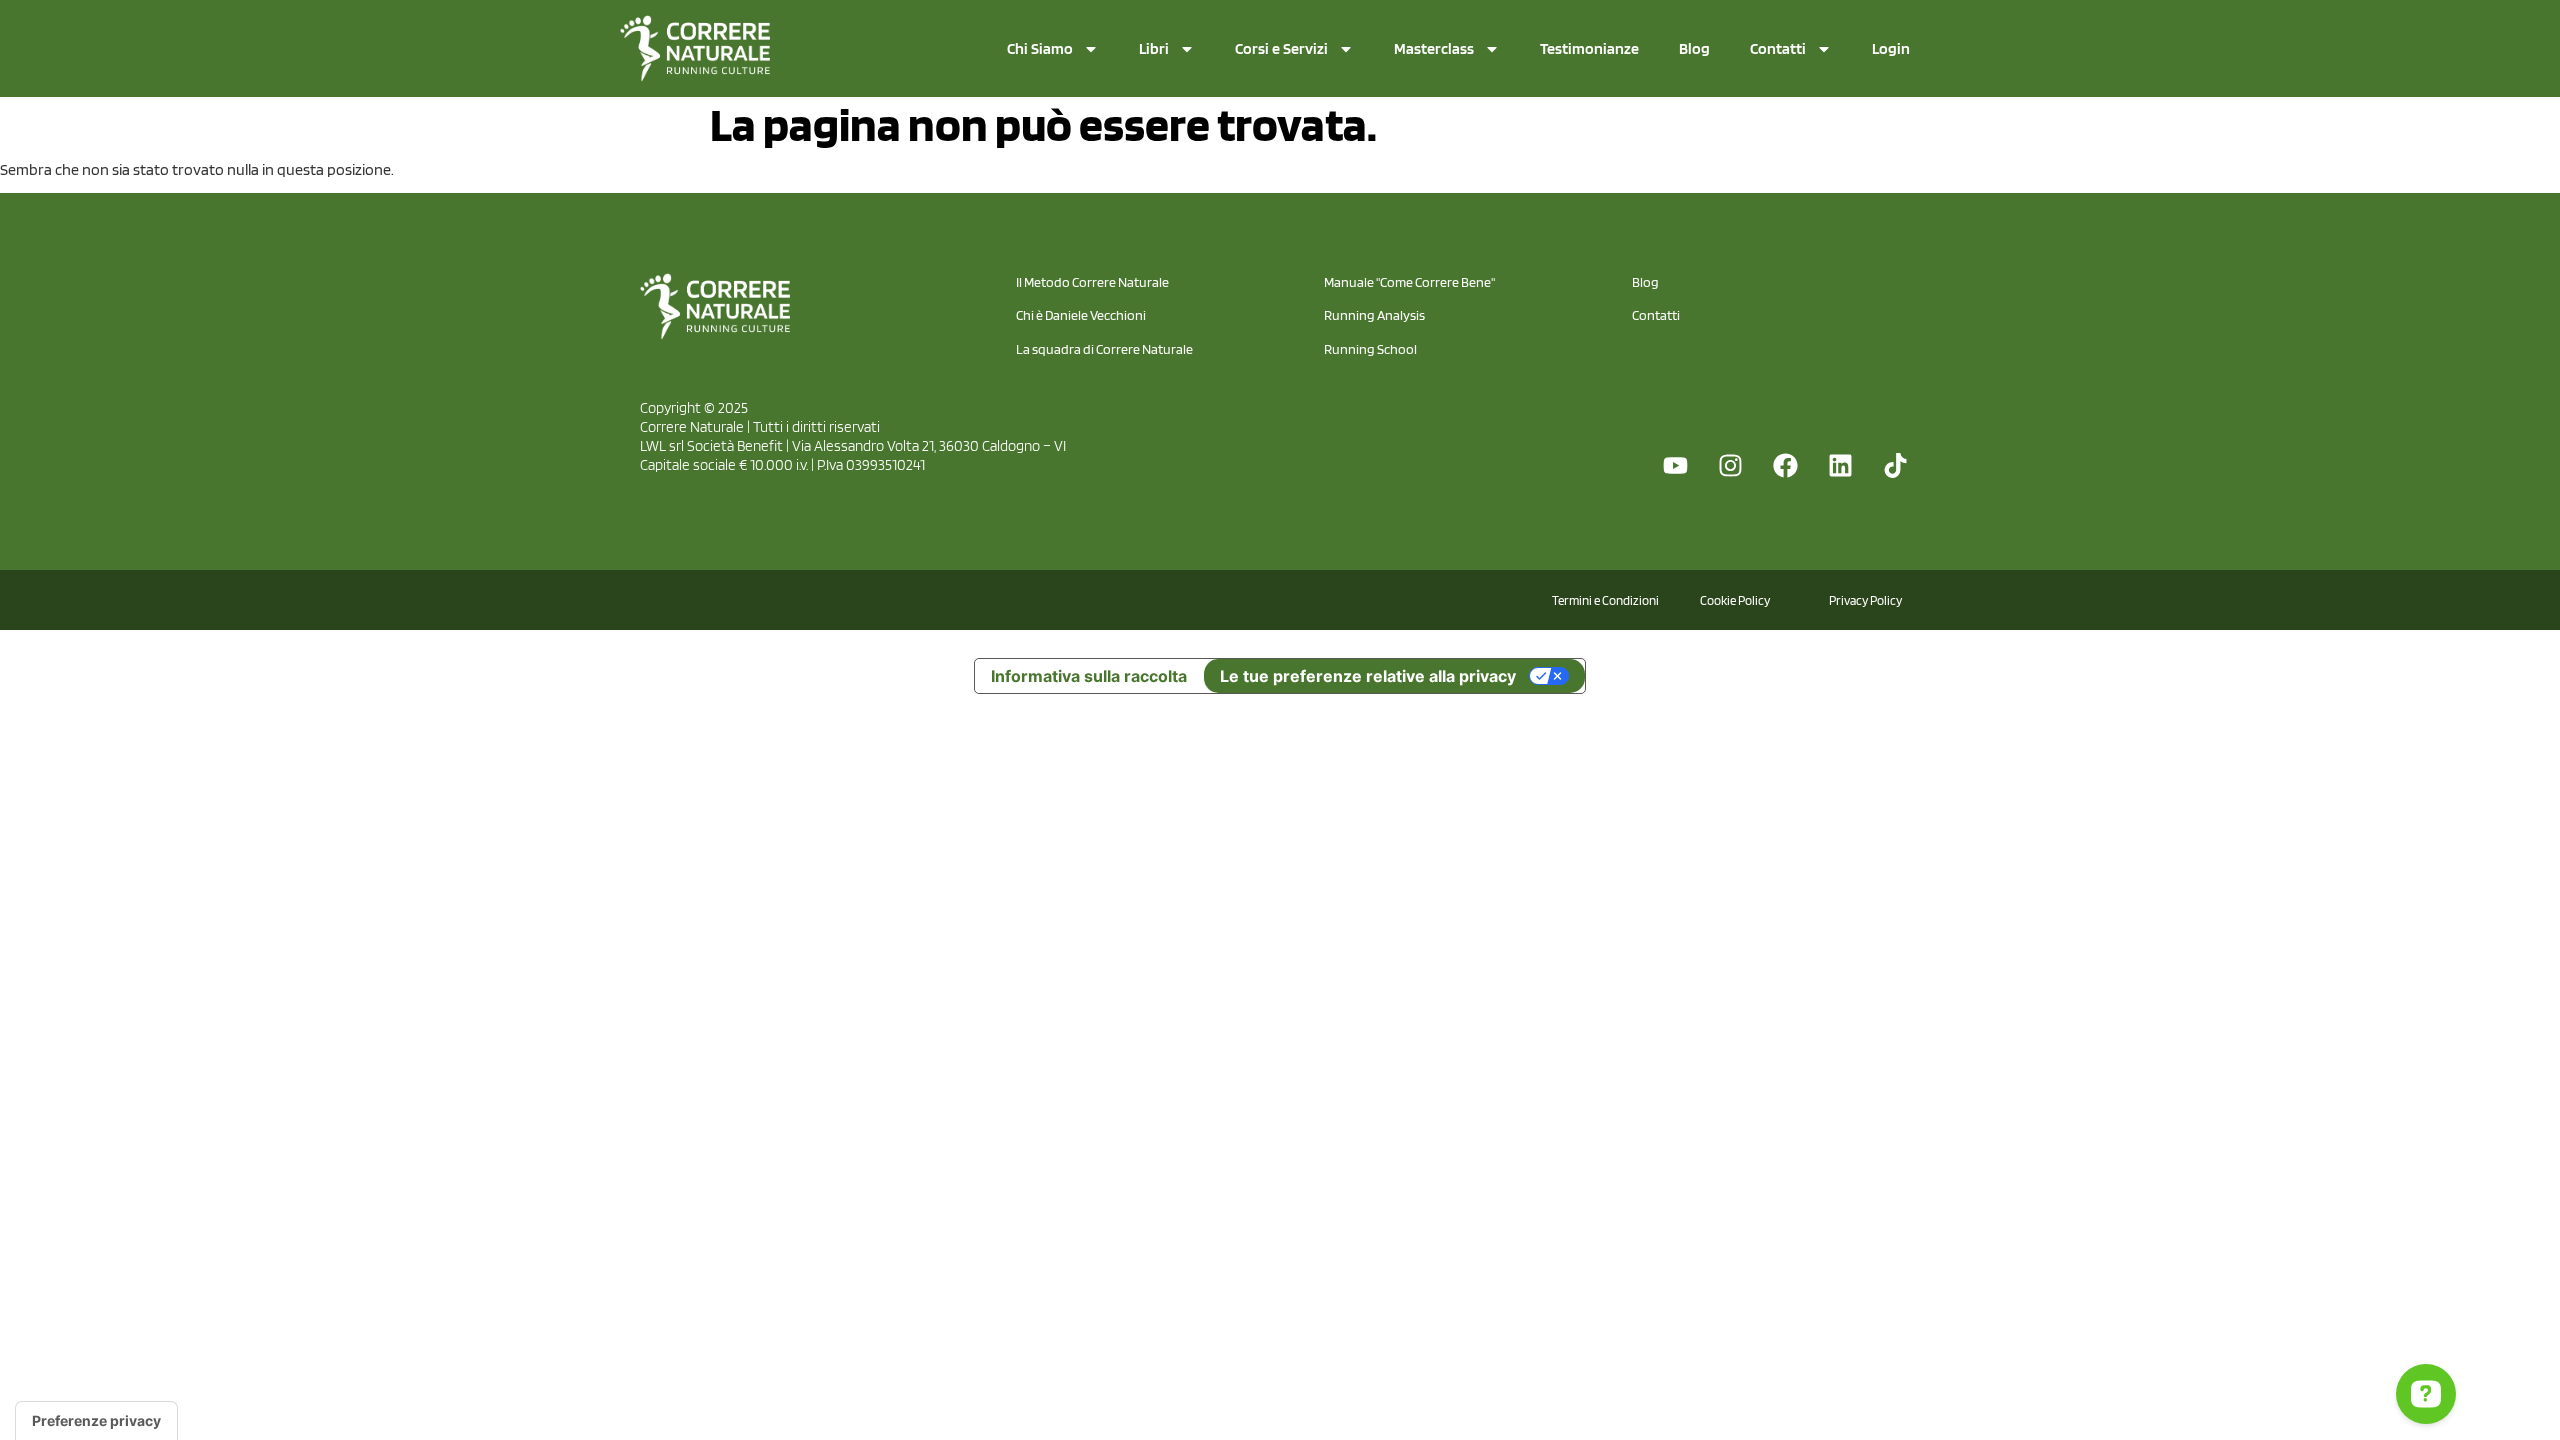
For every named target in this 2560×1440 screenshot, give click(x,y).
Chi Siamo (1040, 48)
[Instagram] (1730, 465)
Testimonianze (1589, 48)
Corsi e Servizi (1281, 48)
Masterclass (1434, 48)
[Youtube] (1675, 465)
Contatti (1778, 48)
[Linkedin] (1840, 465)
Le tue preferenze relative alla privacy (1368, 676)
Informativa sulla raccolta (1089, 676)
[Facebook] (1785, 465)
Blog (1694, 48)
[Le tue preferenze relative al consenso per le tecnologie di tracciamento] (96, 1421)
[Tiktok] (1895, 465)
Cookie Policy (1735, 600)
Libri (1154, 48)
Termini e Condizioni (1605, 600)
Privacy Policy (1865, 600)
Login (1891, 48)
